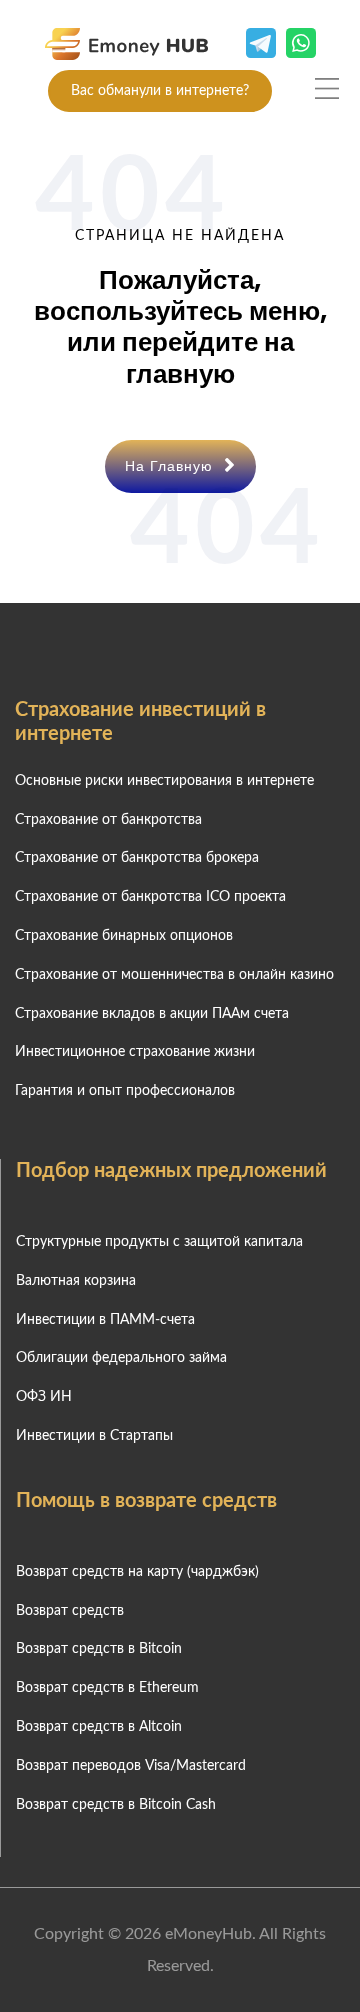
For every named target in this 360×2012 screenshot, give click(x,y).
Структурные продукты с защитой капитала (159, 1242)
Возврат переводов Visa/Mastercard (131, 1766)
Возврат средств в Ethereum (107, 1688)
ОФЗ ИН (44, 1397)
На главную (171, 466)
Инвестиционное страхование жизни (135, 1052)
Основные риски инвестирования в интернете (164, 781)
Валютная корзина (76, 1281)
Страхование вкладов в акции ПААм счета (152, 1014)
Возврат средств (70, 1611)
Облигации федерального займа (121, 1358)
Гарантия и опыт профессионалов (125, 1091)
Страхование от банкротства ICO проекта (150, 897)
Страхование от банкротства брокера (137, 858)
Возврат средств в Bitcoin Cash (116, 1805)
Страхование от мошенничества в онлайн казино (174, 975)
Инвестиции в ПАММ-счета (105, 1320)
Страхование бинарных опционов (124, 936)
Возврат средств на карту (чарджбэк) (137, 1572)
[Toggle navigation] (327, 88)
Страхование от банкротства (108, 820)
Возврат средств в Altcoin (99, 1727)
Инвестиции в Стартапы (94, 1436)
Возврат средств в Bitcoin (99, 1649)
